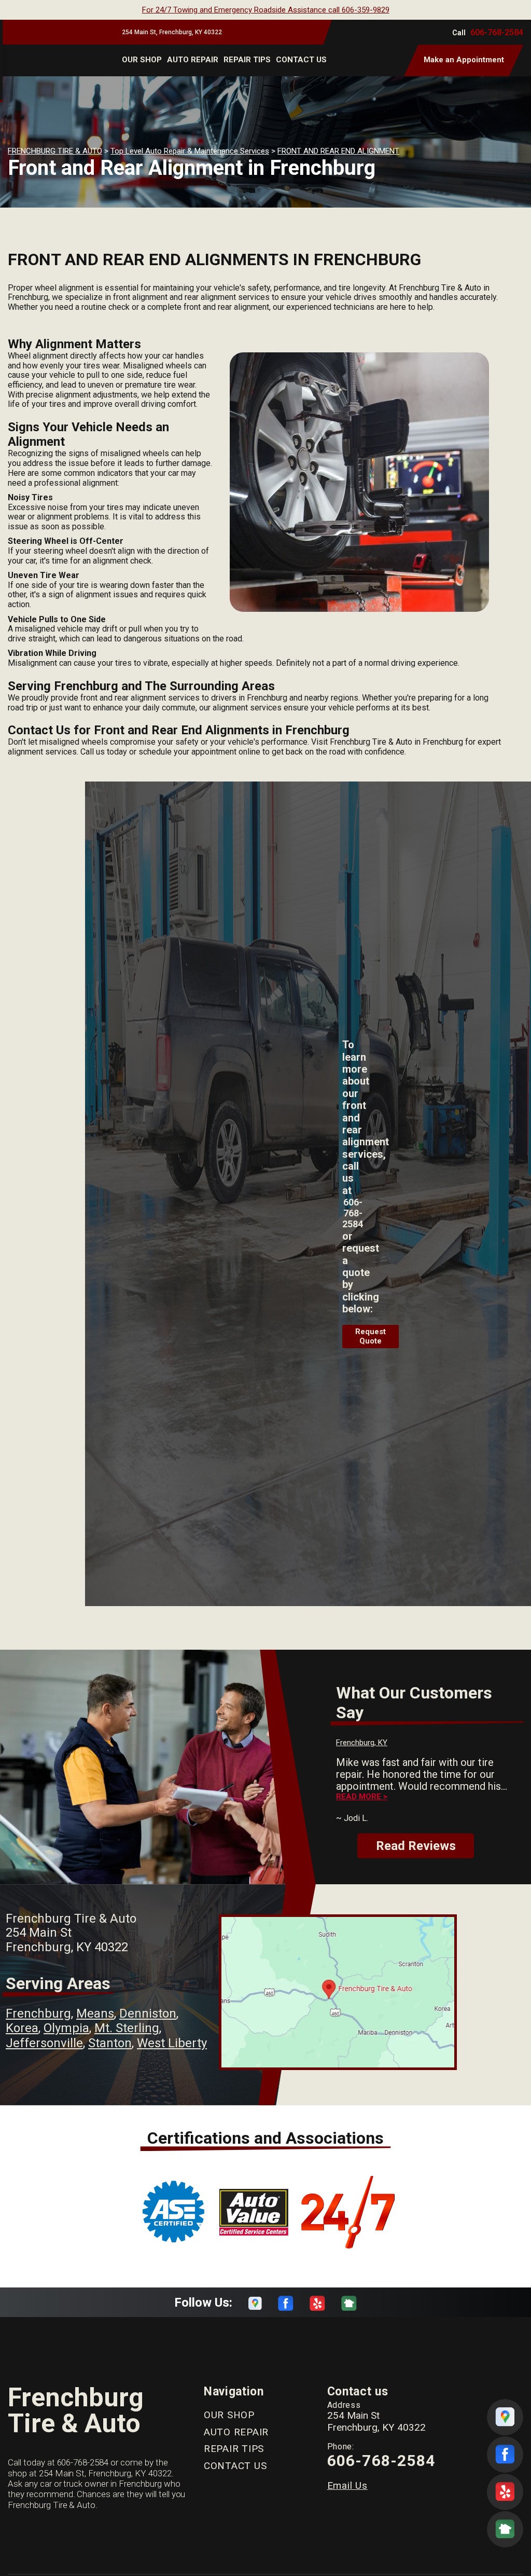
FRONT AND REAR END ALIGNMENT (338, 151)
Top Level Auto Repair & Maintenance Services (190, 151)
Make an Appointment (464, 60)
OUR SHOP (142, 60)
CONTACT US (301, 60)
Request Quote (371, 1336)
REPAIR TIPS (247, 60)
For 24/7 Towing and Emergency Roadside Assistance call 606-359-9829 (266, 10)
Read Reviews (416, 1846)
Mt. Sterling (127, 2028)
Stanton (110, 2043)
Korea (22, 2028)
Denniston (148, 2013)
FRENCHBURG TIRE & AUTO (55, 151)
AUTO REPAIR (193, 60)
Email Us (347, 2485)
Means (95, 2013)
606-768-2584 (497, 32)
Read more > (362, 1797)
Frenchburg (38, 2013)
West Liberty (172, 2043)
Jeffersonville (44, 2043)
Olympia (66, 2028)
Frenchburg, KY (362, 1743)
